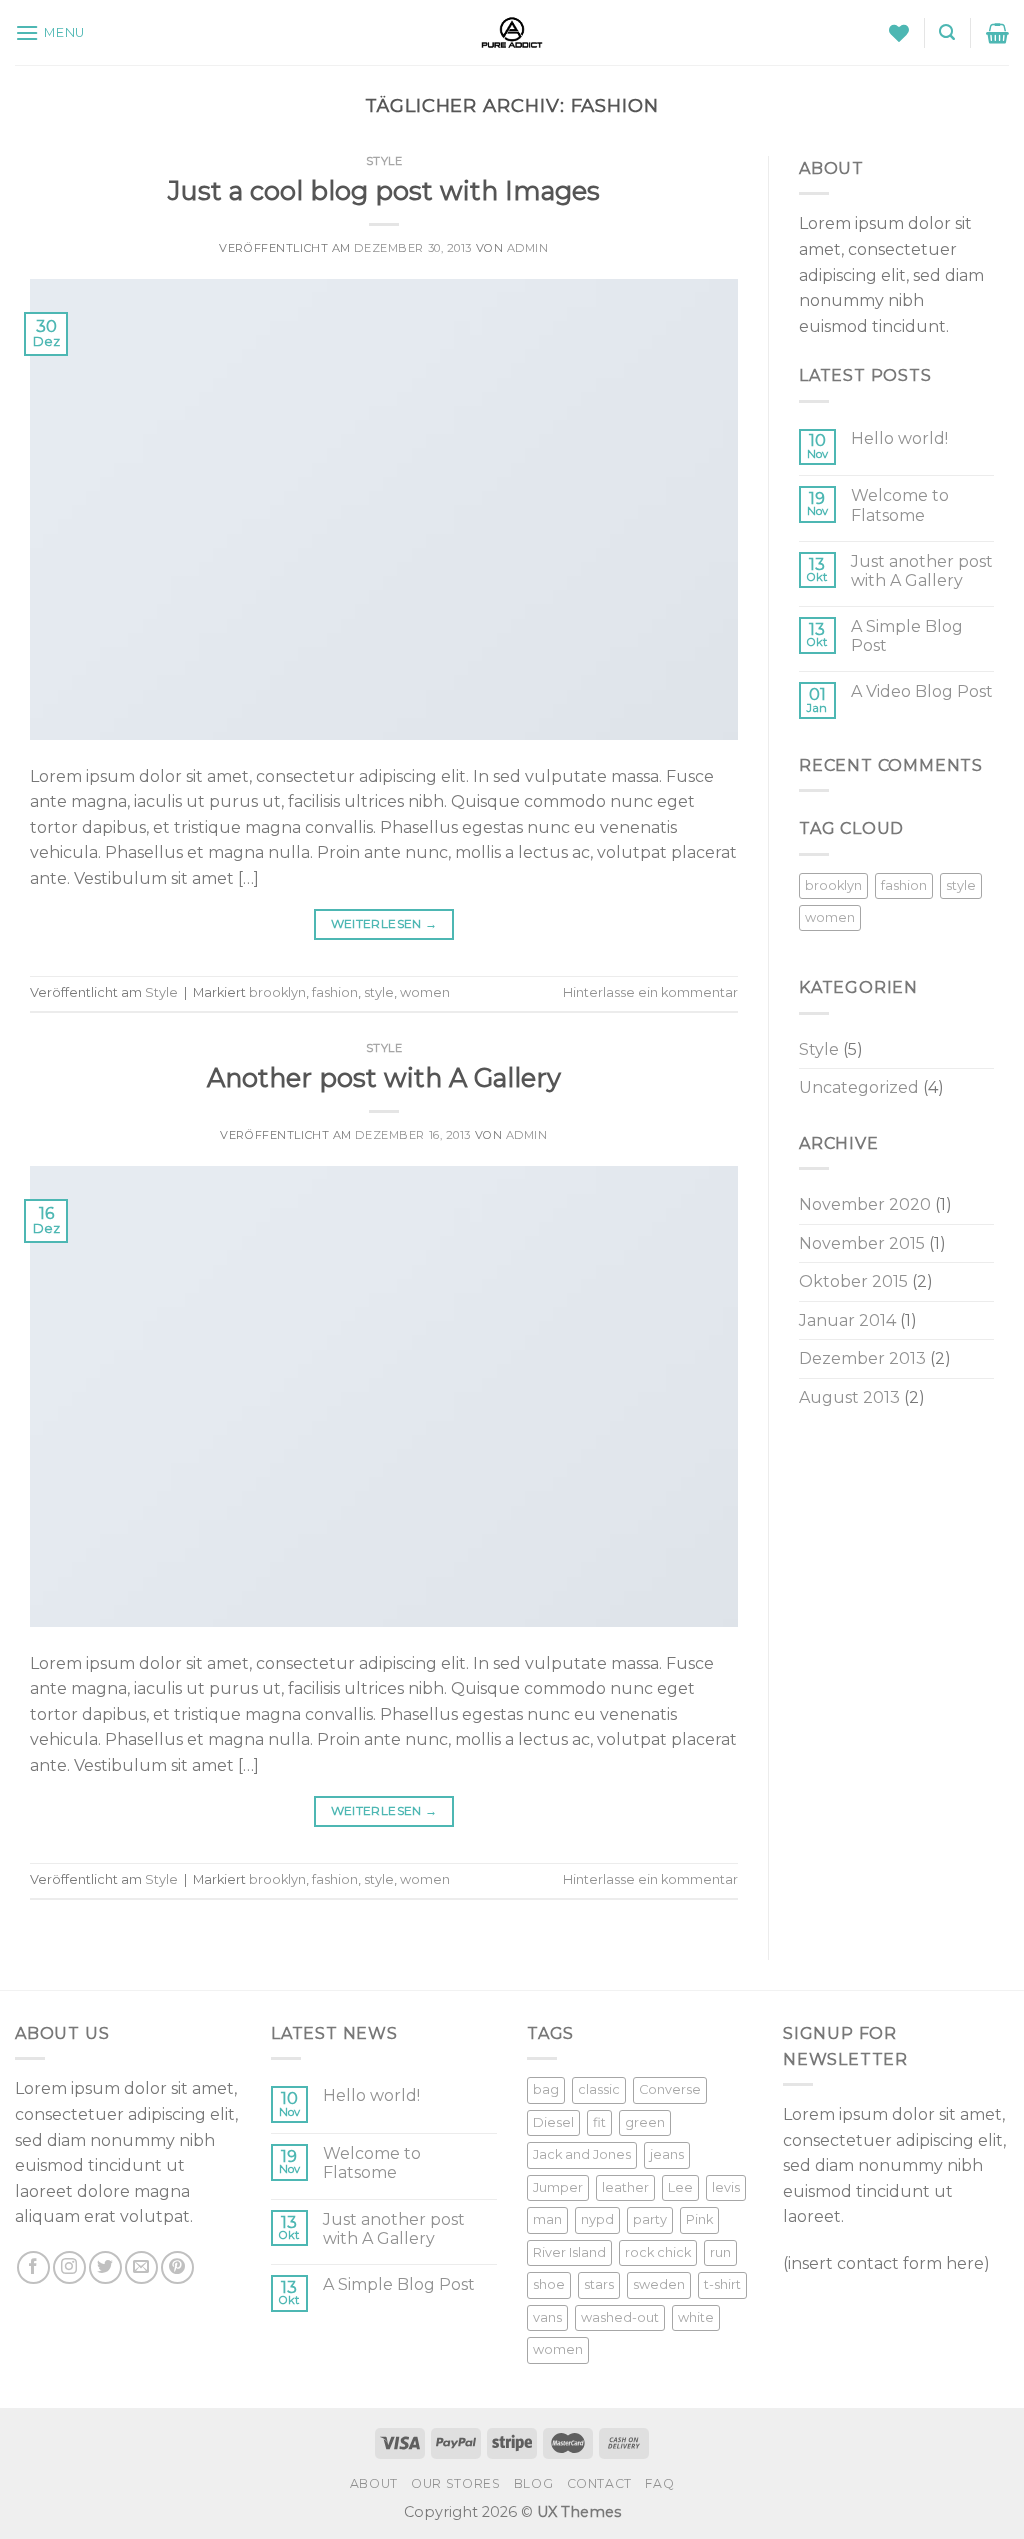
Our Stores (455, 2483)
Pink (699, 2219)
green (645, 2122)
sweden (659, 2284)
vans (547, 2317)
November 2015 (862, 1243)
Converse (670, 2089)
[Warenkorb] (997, 33)
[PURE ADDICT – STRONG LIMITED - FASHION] (512, 32)
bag (546, 2089)
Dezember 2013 (862, 1358)
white (696, 2317)
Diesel (553, 2122)
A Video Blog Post (922, 691)
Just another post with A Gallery (922, 571)
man (547, 2219)
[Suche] (947, 32)
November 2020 (865, 1204)
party (650, 2219)
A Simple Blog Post (907, 636)
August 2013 (849, 1397)
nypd (597, 2219)
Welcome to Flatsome (900, 505)
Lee (680, 2187)
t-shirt (722, 2284)
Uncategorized (859, 1087)
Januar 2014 (847, 1320)
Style (384, 161)
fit (599, 2122)
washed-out (620, 2317)
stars (599, 2284)
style (379, 992)
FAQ (659, 2483)
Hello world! (899, 438)
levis (726, 2187)
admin (528, 248)
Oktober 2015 (853, 1281)
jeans (667, 2154)
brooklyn (277, 992)
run (720, 2252)
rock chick (658, 2252)
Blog (533, 2483)
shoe (549, 2284)
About (374, 2483)
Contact (599, 2483)
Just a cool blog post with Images (384, 190)
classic (599, 2089)
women (425, 992)
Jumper (558, 2187)
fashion (335, 992)
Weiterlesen (384, 923)
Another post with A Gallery (384, 1077)
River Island (569, 2252)
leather (625, 2187)
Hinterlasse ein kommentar (650, 992)
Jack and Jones (582, 2154)
